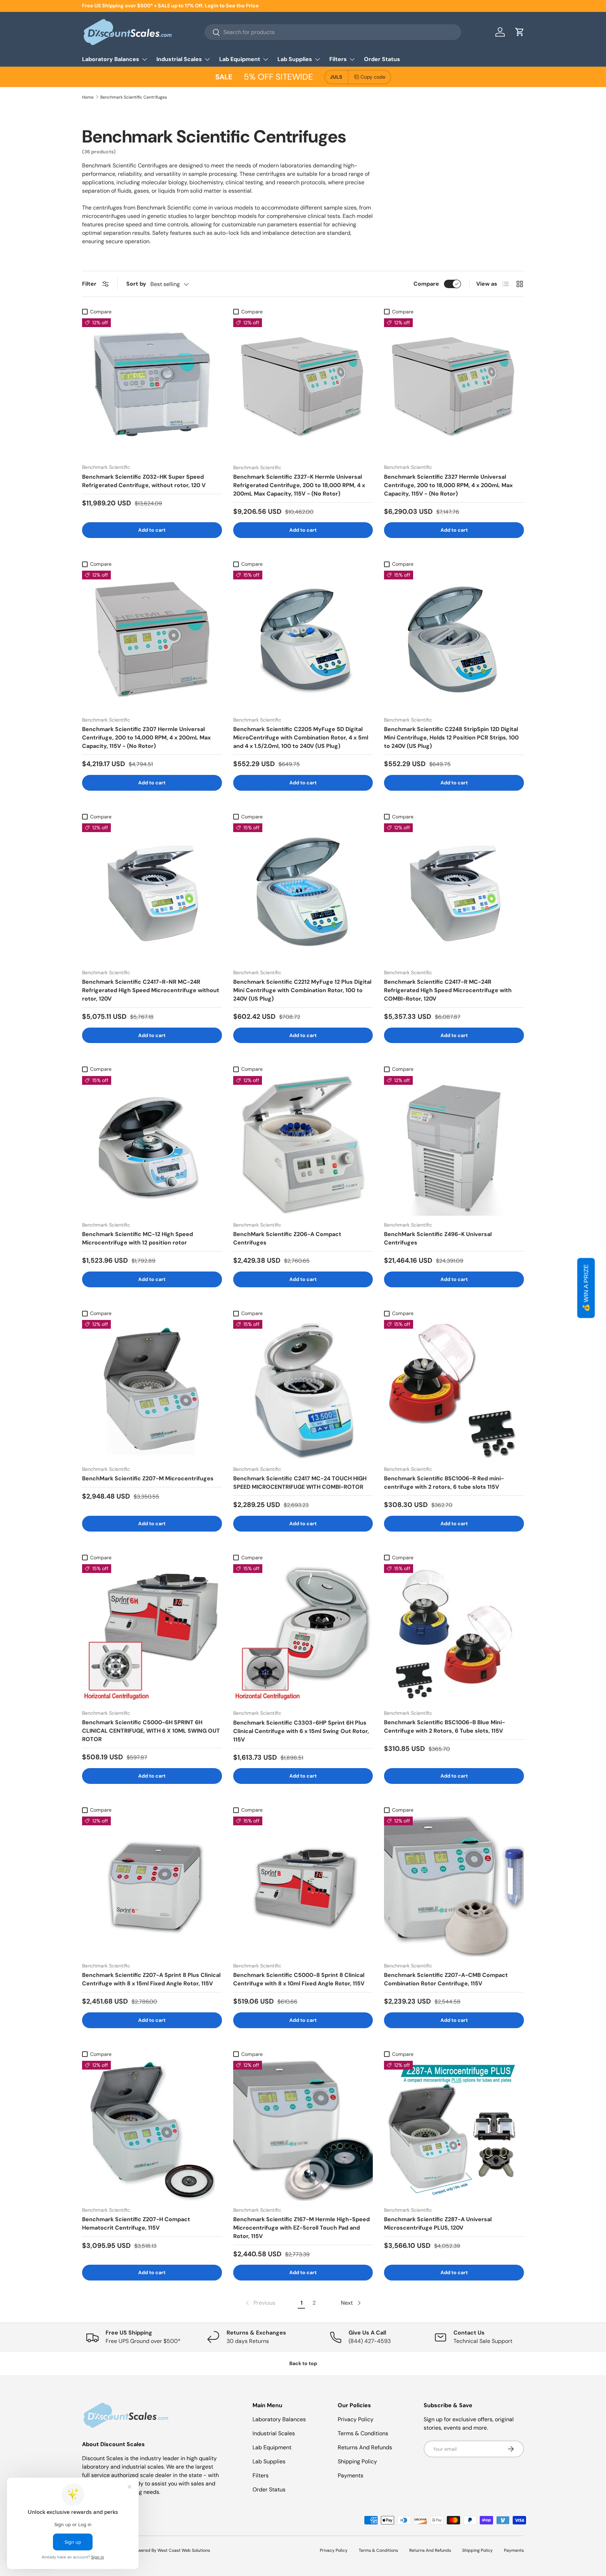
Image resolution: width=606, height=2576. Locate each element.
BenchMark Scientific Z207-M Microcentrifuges (148, 1478)
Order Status (382, 59)
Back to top (303, 2363)
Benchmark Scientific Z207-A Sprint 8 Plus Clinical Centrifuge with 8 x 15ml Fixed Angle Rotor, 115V (151, 1979)
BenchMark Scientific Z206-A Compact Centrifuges (287, 1238)
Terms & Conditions (363, 2433)
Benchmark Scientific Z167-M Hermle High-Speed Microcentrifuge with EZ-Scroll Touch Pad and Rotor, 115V (301, 2228)
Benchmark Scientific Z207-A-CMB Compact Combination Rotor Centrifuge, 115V (446, 1979)
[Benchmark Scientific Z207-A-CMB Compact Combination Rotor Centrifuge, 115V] (454, 1887)
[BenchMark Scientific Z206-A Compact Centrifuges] (303, 1146)
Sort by (136, 284)
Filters (338, 59)
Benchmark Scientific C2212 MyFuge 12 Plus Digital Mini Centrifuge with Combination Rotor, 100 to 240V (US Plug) (302, 990)
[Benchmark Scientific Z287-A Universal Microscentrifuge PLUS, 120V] (454, 2131)
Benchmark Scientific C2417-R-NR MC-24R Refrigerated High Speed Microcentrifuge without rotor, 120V (151, 990)
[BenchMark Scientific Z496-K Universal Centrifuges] (454, 1146)
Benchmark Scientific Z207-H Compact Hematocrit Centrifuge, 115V (136, 2223)
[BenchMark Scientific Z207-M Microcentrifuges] (152, 1390)
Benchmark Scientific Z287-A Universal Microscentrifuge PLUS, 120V (438, 2223)
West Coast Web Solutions (184, 2550)
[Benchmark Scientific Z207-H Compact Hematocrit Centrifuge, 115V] (152, 2131)
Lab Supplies (295, 59)
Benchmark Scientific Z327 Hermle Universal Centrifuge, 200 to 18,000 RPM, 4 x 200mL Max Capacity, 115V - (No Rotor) (448, 485)
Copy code (373, 77)
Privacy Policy (356, 2419)
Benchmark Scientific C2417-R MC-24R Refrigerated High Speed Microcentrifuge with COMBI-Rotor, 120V (448, 990)
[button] (520, 32)
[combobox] (333, 32)
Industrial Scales (179, 59)
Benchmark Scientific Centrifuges (134, 97)
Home (88, 97)
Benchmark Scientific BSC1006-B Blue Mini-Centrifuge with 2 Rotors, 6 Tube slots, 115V (445, 1727)
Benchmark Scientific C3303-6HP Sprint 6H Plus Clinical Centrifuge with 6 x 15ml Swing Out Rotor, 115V (301, 1731)
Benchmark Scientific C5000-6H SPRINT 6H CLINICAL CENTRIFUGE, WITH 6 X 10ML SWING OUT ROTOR (151, 1731)
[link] (260, 2303)
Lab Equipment (240, 59)
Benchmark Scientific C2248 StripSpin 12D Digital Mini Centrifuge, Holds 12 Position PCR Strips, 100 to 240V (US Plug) (451, 738)
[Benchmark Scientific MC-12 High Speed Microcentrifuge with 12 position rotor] (152, 1146)
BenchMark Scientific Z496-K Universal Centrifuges (438, 1238)
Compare (426, 284)
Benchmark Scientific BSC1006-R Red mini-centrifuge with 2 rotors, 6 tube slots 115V (444, 1483)
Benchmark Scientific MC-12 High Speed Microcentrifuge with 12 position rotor (137, 1238)
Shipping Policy (357, 2461)
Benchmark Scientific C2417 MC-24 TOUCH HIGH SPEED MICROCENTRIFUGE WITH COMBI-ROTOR (300, 1483)
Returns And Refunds (365, 2447)
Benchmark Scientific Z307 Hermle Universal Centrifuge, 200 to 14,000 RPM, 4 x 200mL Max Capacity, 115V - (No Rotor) (146, 738)
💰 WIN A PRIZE (586, 1288)
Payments (351, 2475)
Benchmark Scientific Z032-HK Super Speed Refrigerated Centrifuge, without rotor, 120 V (144, 481)
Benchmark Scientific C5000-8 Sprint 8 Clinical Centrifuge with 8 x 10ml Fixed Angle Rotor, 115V (299, 1979)
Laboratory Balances (111, 59)
